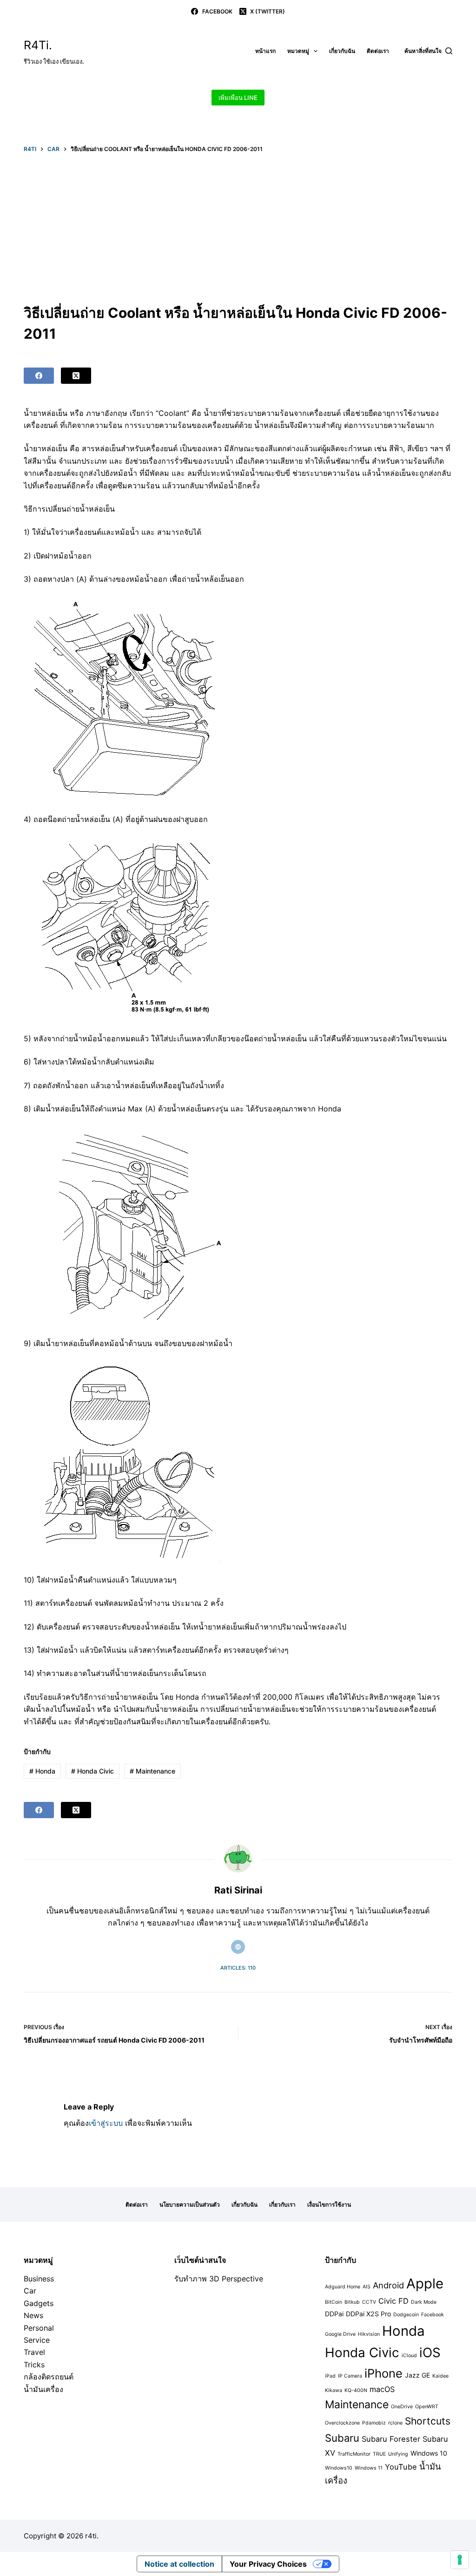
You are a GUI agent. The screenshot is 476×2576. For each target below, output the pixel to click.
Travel (34, 2352)
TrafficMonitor (354, 2454)
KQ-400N (356, 2390)
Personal (39, 2328)
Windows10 (339, 2468)
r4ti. (92, 2536)
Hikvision (369, 2334)
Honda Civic (93, 1771)
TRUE (379, 2454)
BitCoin (334, 2302)
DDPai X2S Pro (368, 2314)
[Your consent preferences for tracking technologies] (460, 2560)
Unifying (398, 2454)
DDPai (334, 2314)
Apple (425, 2284)
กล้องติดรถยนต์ (49, 2377)
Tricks (34, 2365)
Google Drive (340, 2334)
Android (388, 2285)
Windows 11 (369, 2468)
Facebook (433, 2315)
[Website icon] (238, 1947)
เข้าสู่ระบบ (106, 2123)
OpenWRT (427, 2407)
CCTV (369, 2302)
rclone (395, 2423)
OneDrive (402, 2407)
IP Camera (350, 2376)
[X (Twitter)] (76, 376)
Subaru (342, 2438)
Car (30, 2291)
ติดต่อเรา (378, 51)
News (33, 2315)
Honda (42, 1771)
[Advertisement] (238, 228)
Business (39, 2279)
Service (37, 2340)
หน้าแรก (265, 51)
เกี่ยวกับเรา (282, 2205)
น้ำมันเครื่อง (43, 2389)
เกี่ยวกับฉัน (342, 51)
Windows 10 (429, 2453)
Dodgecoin (406, 2315)
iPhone (383, 2373)
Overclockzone (342, 2423)
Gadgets (39, 2303)
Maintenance (152, 1771)
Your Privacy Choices (268, 2564)
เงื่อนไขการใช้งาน (329, 2205)
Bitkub (352, 2302)
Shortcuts (428, 2421)
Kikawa (334, 2390)
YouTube (401, 2467)
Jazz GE (417, 2375)
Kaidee (440, 2376)
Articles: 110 (238, 1968)
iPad (330, 2376)
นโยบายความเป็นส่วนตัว (190, 2205)
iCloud (409, 2356)
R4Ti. (38, 45)
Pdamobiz (374, 2423)
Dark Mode (424, 2302)
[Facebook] (39, 376)
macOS (382, 2389)
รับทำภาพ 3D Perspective (219, 2279)
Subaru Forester (391, 2439)
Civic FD (393, 2301)
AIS (367, 2287)
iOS (430, 2353)
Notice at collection (179, 2564)
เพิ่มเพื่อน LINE (238, 98)
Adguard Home (343, 2287)
